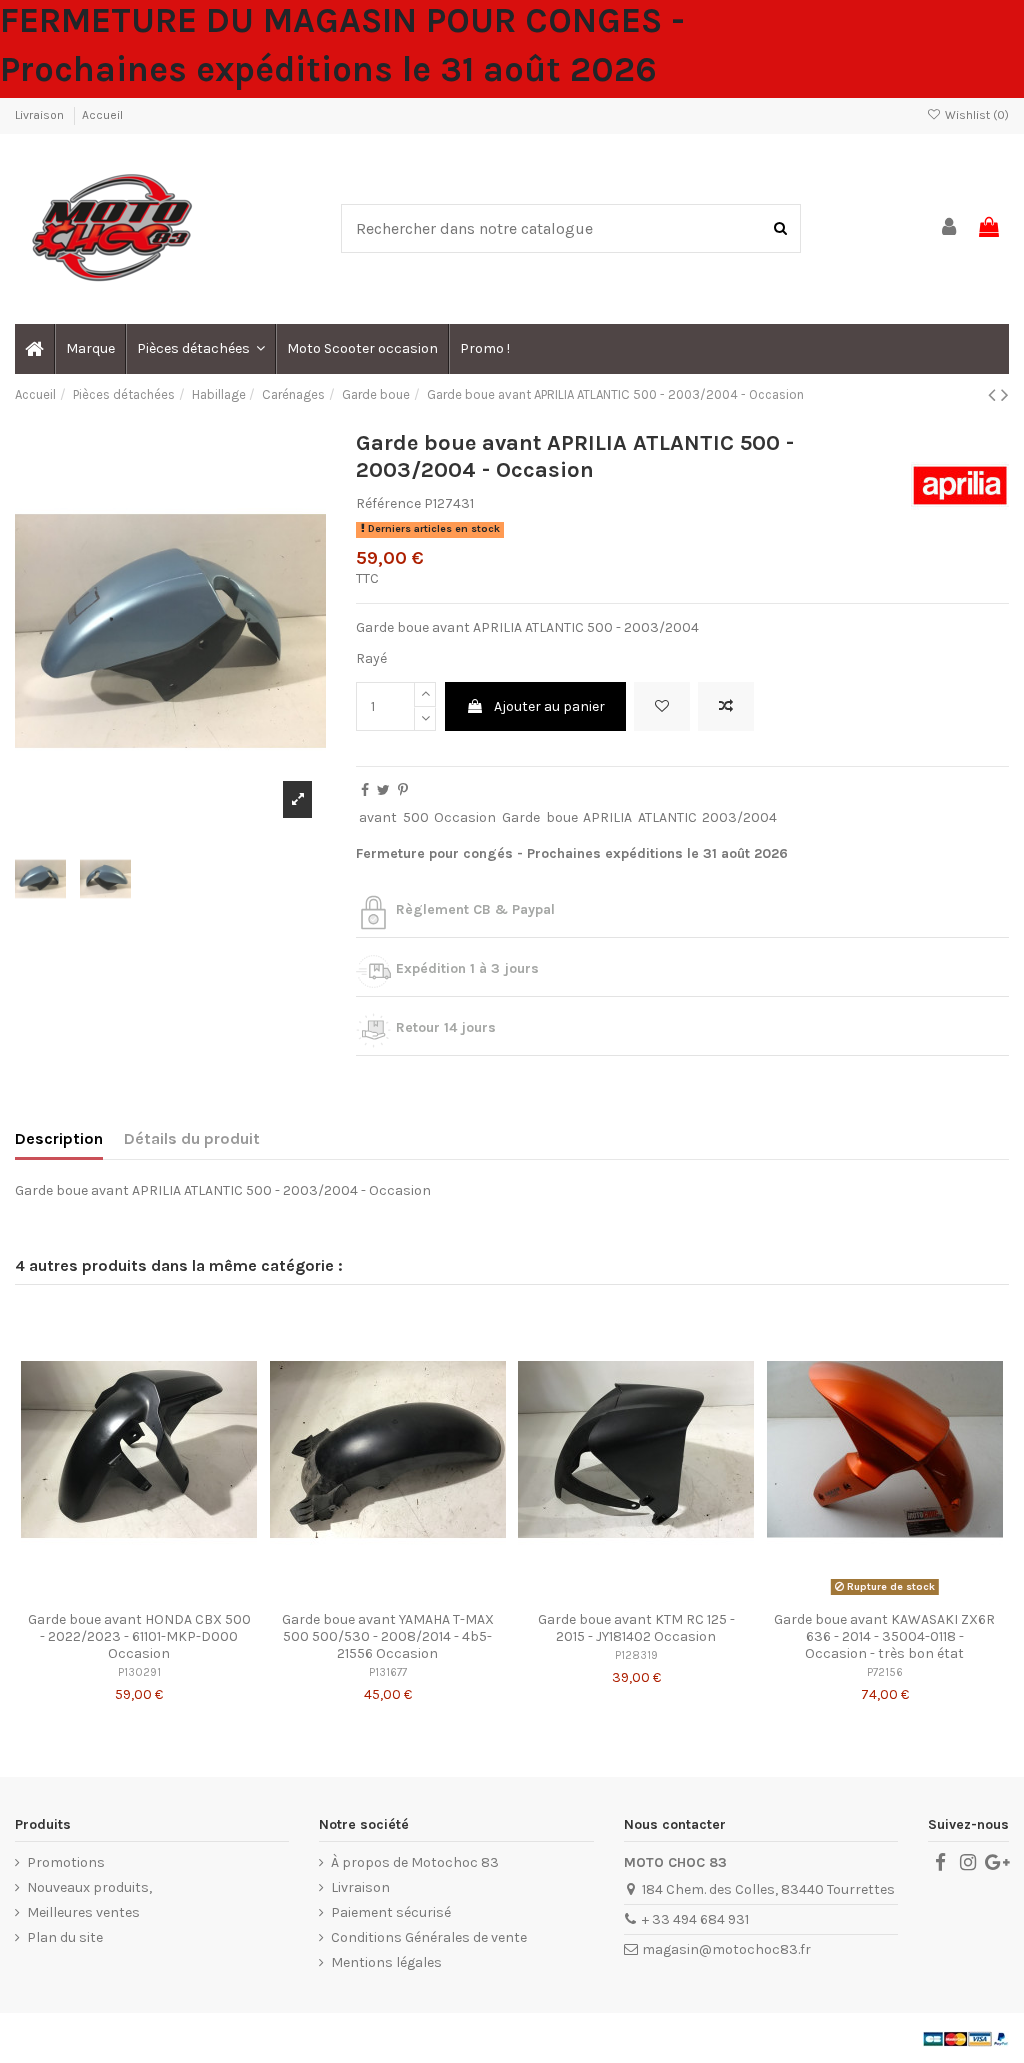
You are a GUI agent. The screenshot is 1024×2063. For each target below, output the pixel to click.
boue (562, 817)
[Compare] (139, 1595)
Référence (388, 503)
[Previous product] (994, 395)
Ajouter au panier (549, 706)
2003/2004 (739, 817)
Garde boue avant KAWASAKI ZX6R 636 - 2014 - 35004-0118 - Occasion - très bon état (884, 1636)
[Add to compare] (726, 706)
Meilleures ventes (83, 1912)
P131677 (388, 1672)
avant (378, 817)
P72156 (885, 1672)
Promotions (66, 1862)
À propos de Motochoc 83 (415, 1862)
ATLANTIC (667, 817)
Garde (521, 817)
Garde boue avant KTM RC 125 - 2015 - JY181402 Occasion (636, 1628)
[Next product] (1005, 395)
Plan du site (65, 1937)
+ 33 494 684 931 (695, 1919)
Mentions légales (386, 1962)
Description (59, 1138)
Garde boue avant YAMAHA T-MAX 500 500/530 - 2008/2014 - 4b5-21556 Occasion (388, 1636)
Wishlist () (975, 115)
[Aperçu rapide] (167, 1595)
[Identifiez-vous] (950, 228)
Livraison (41, 115)
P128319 (636, 1655)
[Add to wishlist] (662, 706)
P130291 (139, 1672)
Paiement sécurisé (391, 1912)
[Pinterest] (403, 790)
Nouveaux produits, (89, 1887)
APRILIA (607, 817)
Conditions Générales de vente (429, 1937)
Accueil (102, 115)
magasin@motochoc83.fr (726, 1949)
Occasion (465, 817)
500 (416, 817)
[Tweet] (383, 790)
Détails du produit (192, 1138)
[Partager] (365, 790)
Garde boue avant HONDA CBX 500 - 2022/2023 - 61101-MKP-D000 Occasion (139, 1636)
